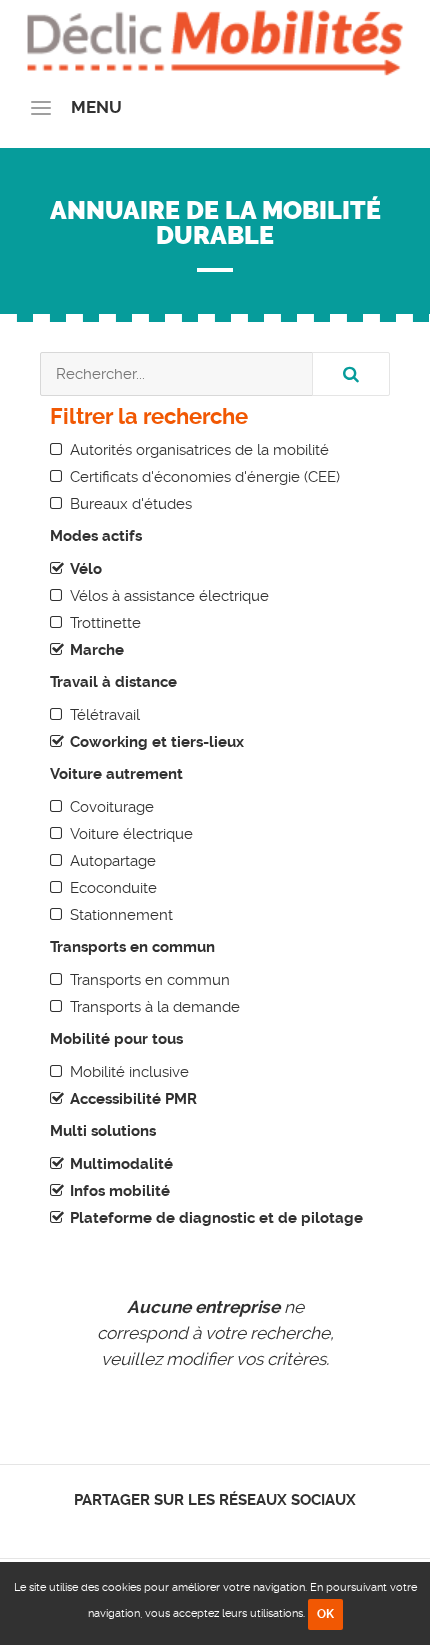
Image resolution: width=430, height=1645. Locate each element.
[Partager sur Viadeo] (233, 1526)
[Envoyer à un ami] (250, 1526)
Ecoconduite (113, 888)
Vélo (86, 569)
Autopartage (113, 861)
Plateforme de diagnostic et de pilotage (216, 1218)
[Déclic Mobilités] (215, 40)
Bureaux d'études (131, 504)
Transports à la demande (155, 1007)
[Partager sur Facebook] (181, 1526)
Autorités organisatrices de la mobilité (199, 450)
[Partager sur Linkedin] (215, 1526)
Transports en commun (150, 980)
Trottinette (105, 623)
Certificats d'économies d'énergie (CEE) (205, 477)
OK (325, 1614)
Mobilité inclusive (129, 1072)
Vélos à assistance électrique (169, 596)
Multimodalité (121, 1164)
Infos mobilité (120, 1191)
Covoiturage (112, 807)
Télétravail (105, 715)
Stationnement (121, 915)
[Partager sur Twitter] (198, 1526)
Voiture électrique (131, 834)
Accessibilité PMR (133, 1099)
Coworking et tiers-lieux (157, 742)
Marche (97, 650)
